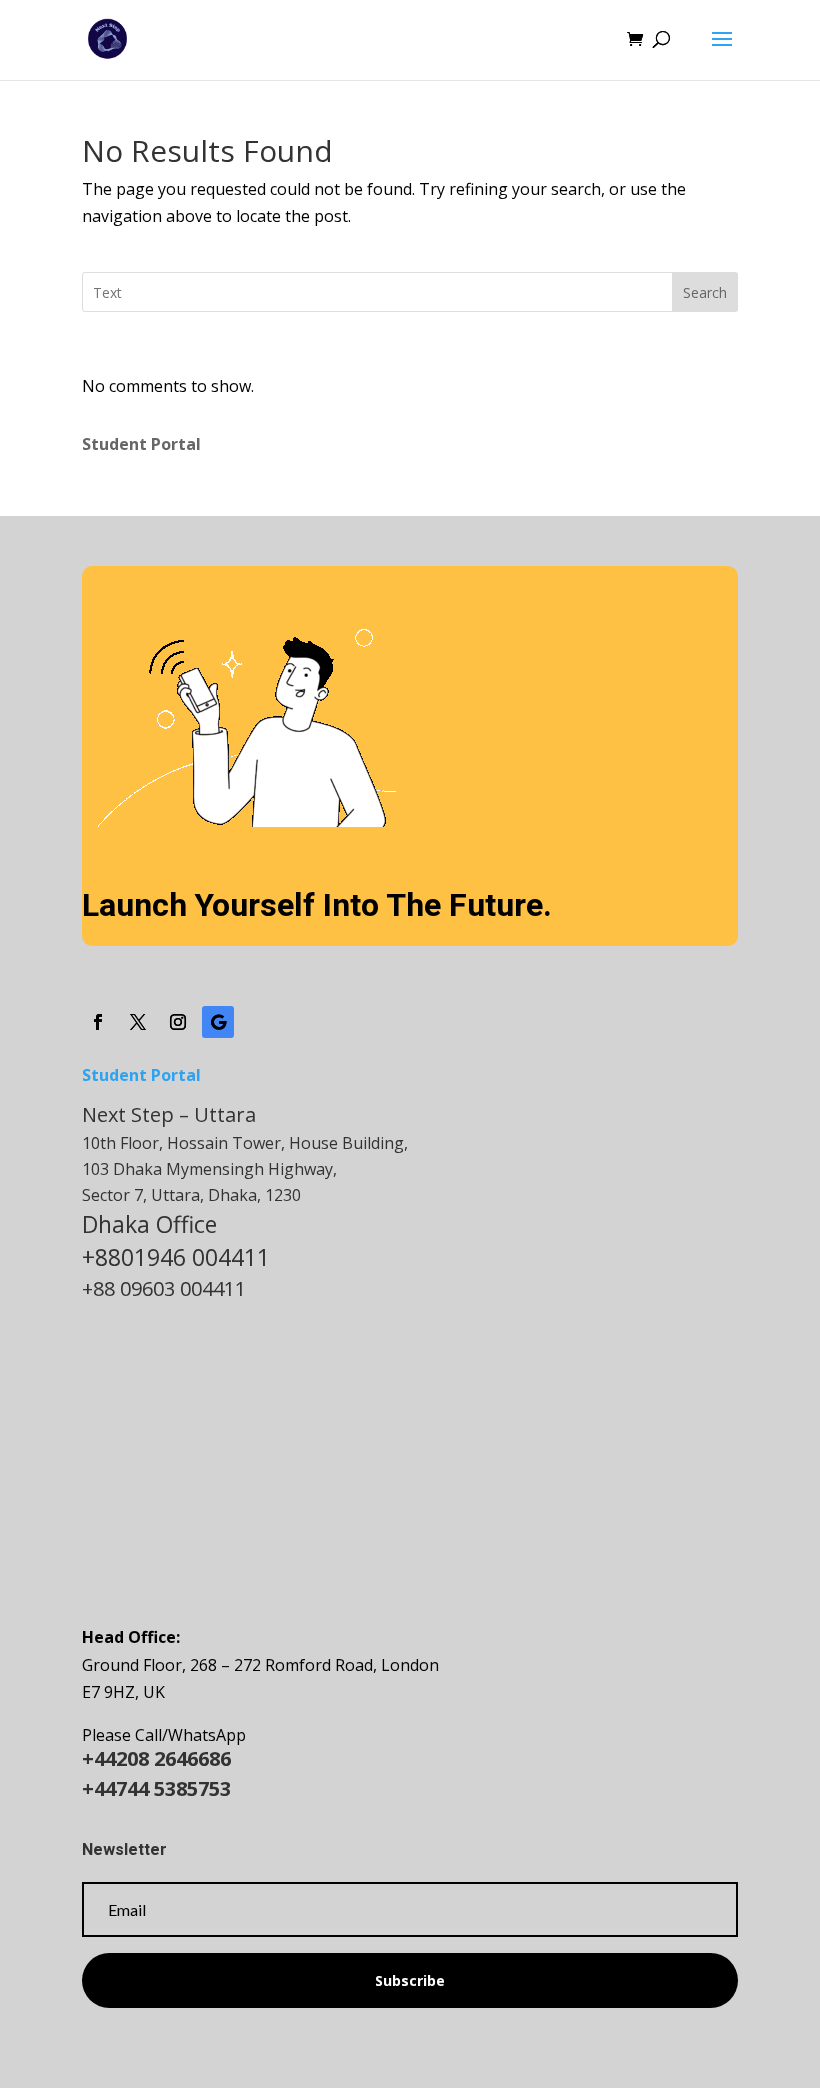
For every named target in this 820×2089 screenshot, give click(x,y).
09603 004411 (183, 1288)
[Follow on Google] (218, 1022)
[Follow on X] (138, 1022)
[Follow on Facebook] (98, 1022)
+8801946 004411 (176, 1257)
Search (705, 292)
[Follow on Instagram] (178, 1022)
